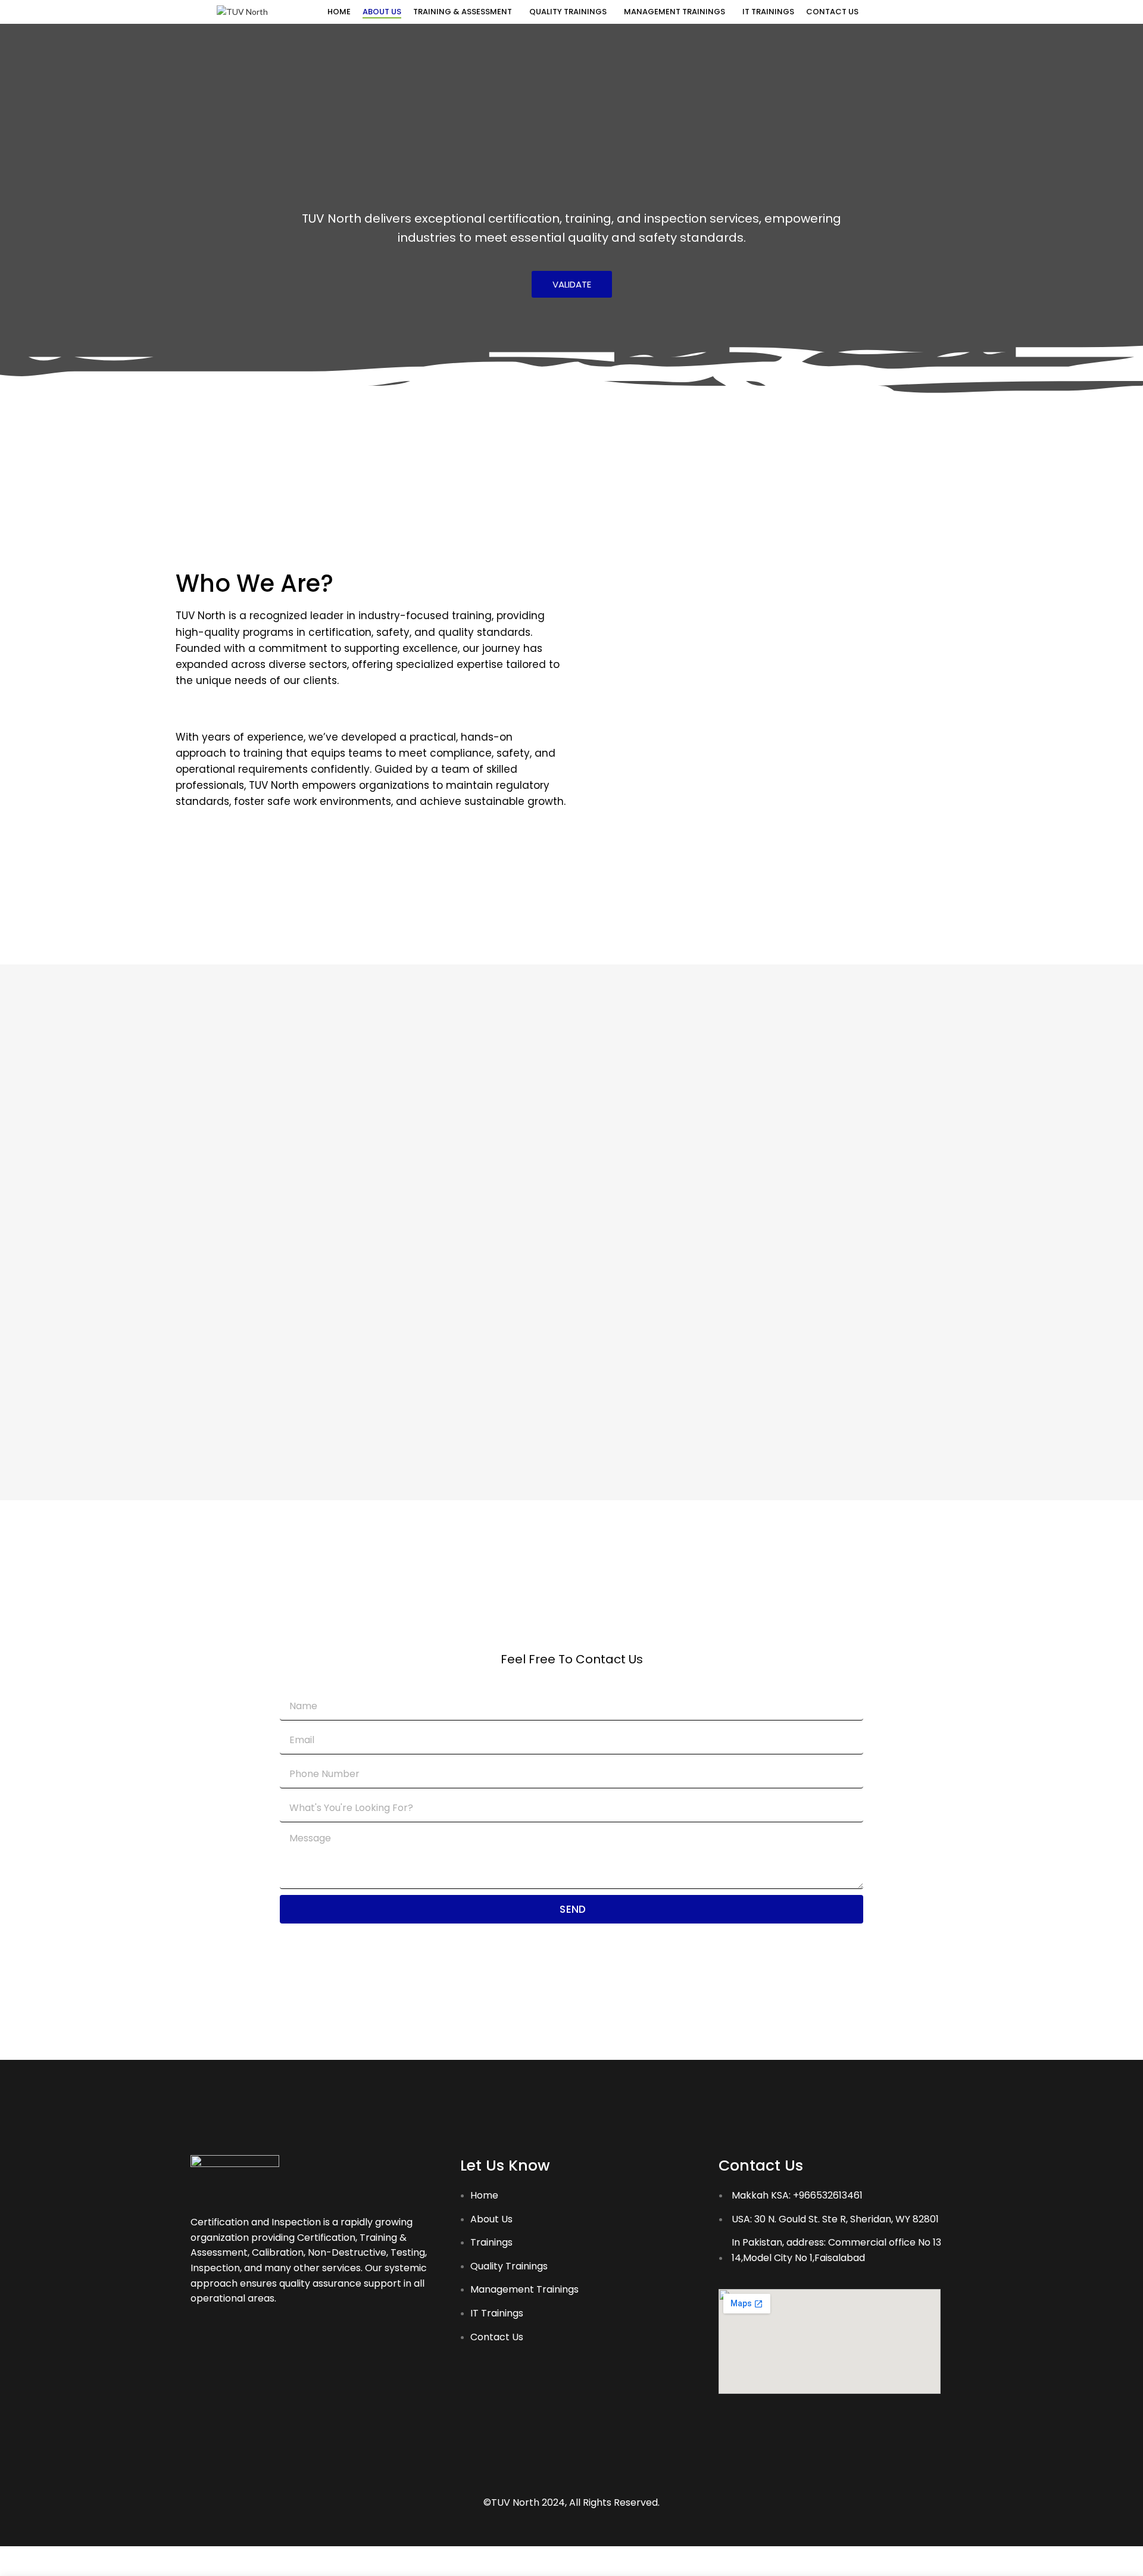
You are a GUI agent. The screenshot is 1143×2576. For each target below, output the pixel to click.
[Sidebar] (15, 2561)
